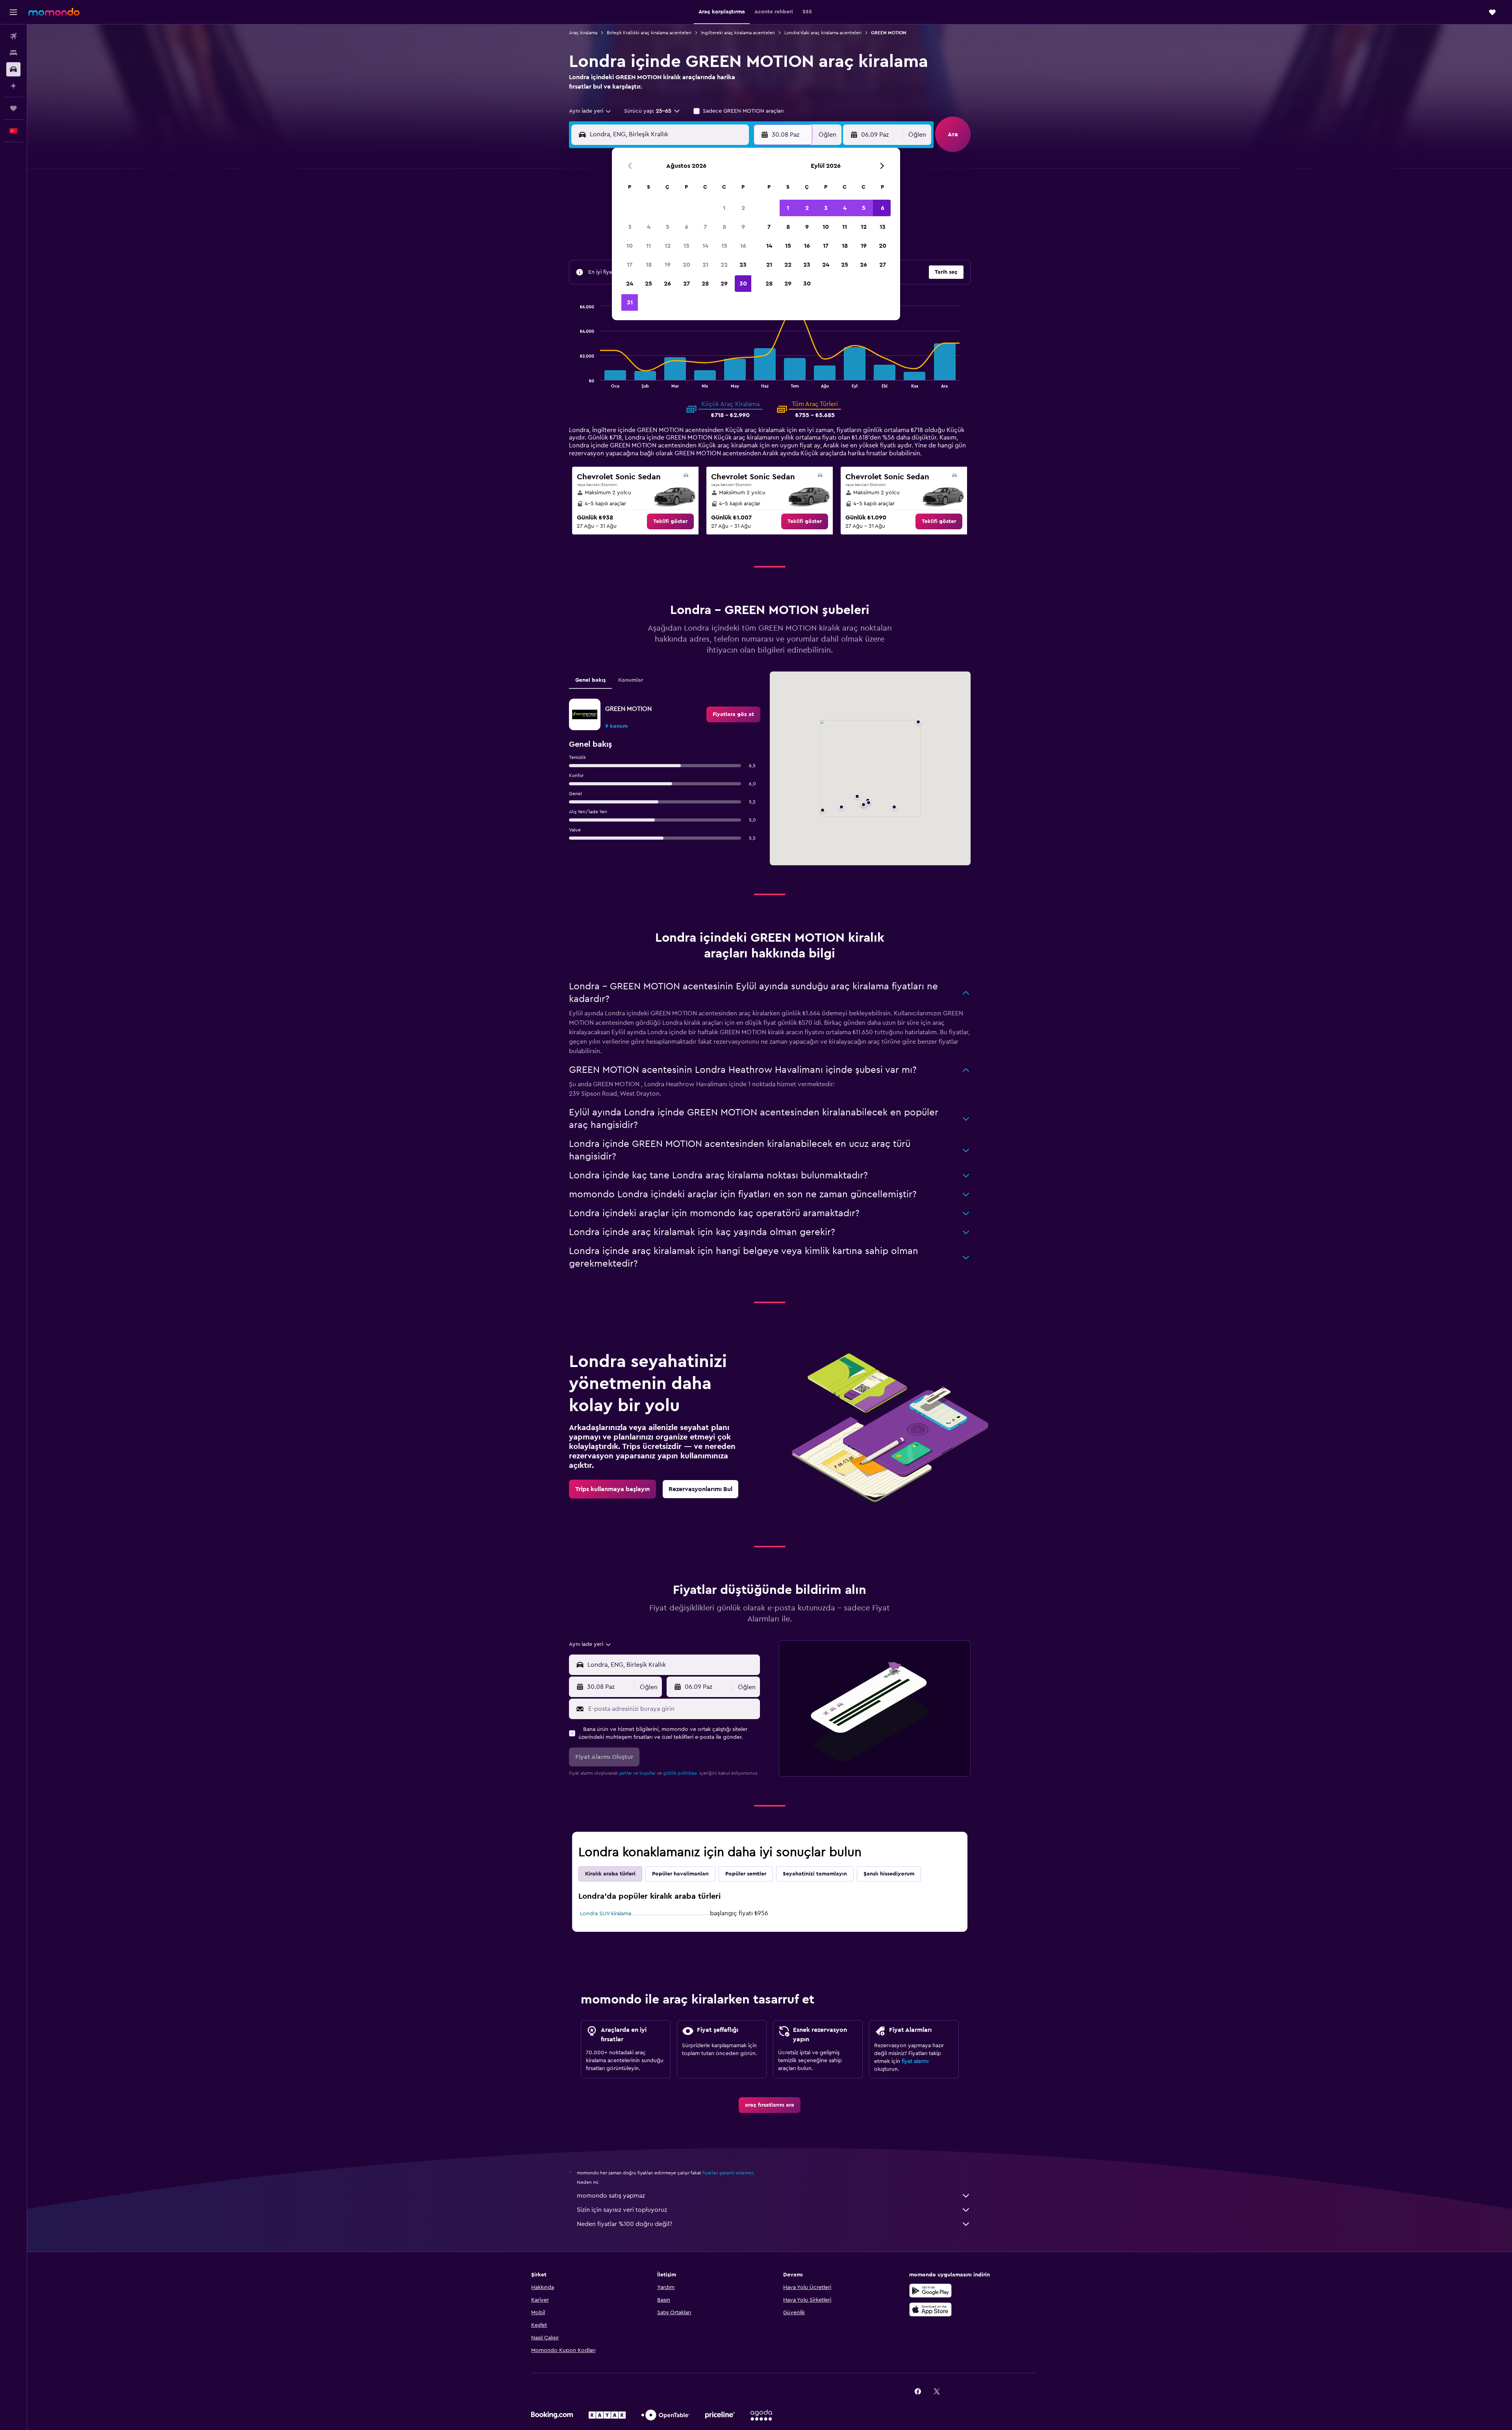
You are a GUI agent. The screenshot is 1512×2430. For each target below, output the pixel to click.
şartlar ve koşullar (637, 1773)
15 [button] (724, 246)
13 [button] (687, 246)
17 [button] (630, 265)
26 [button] (667, 284)
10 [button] (630, 246)
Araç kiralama (583, 33)
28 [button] (705, 284)
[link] (670, 521)
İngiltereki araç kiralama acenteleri (738, 33)
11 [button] (649, 246)
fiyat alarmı (915, 2061)
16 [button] (743, 246)
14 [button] (705, 246)
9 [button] (743, 227)
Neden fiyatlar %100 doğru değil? (624, 2224)
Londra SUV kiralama (606, 1914)
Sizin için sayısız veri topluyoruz (622, 2210)
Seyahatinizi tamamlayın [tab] (815, 1874)
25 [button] (649, 284)
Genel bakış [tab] (590, 680)
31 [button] (630, 302)
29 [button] (724, 284)
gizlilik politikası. (681, 1773)
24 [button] (630, 284)
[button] (13, 12)
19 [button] (668, 265)
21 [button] (705, 265)
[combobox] (590, 111)
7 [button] (705, 227)
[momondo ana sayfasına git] (54, 12)
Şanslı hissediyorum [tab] (889, 1874)
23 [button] (743, 265)
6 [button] (687, 227)
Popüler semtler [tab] (746, 1874)
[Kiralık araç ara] (13, 69)
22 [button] (724, 265)
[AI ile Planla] (13, 86)
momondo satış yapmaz (611, 2196)
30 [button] (743, 284)
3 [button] (630, 227)
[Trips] (13, 108)
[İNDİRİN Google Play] (930, 2291)
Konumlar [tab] (631, 680)
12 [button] (668, 246)
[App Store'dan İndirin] (930, 2309)
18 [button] (649, 265)
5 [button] (668, 227)
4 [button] (649, 227)
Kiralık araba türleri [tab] (610, 1874)
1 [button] (724, 208)
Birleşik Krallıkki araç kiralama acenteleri (649, 33)
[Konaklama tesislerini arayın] (13, 53)
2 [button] (743, 208)
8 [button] (724, 227)
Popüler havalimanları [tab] (680, 1874)
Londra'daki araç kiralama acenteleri (823, 33)
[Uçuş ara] (13, 36)
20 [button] (687, 265)
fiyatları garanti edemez (728, 2173)
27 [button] (687, 284)
